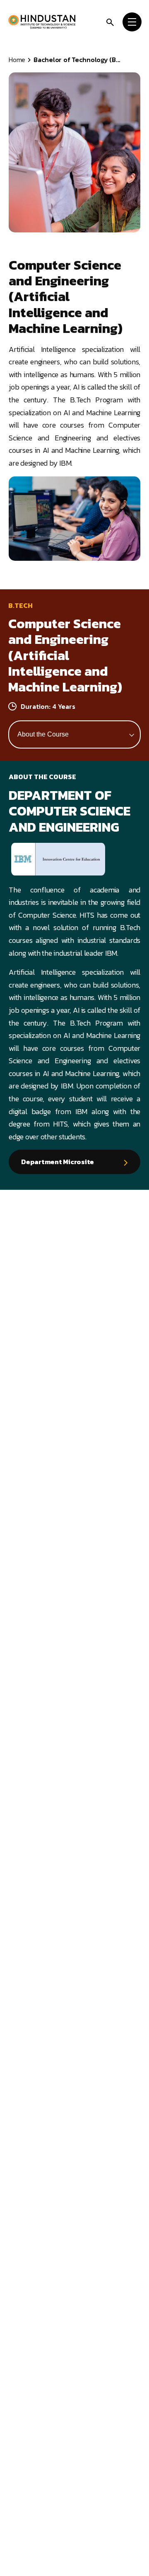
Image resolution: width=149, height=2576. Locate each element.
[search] (110, 21)
